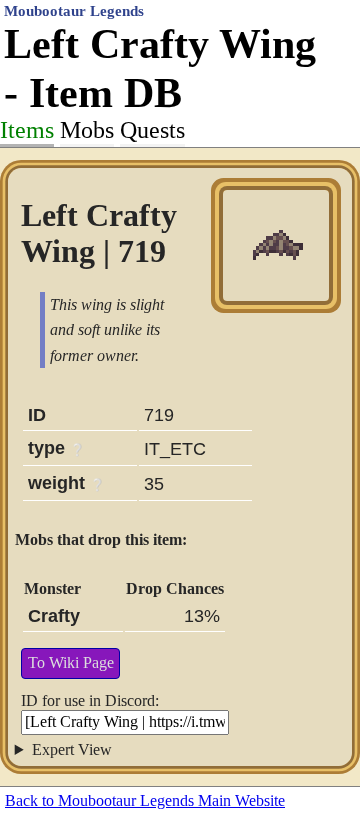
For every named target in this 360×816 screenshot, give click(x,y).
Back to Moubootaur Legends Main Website (145, 800)
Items (27, 130)
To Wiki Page (71, 662)
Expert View (72, 749)
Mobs (87, 130)
